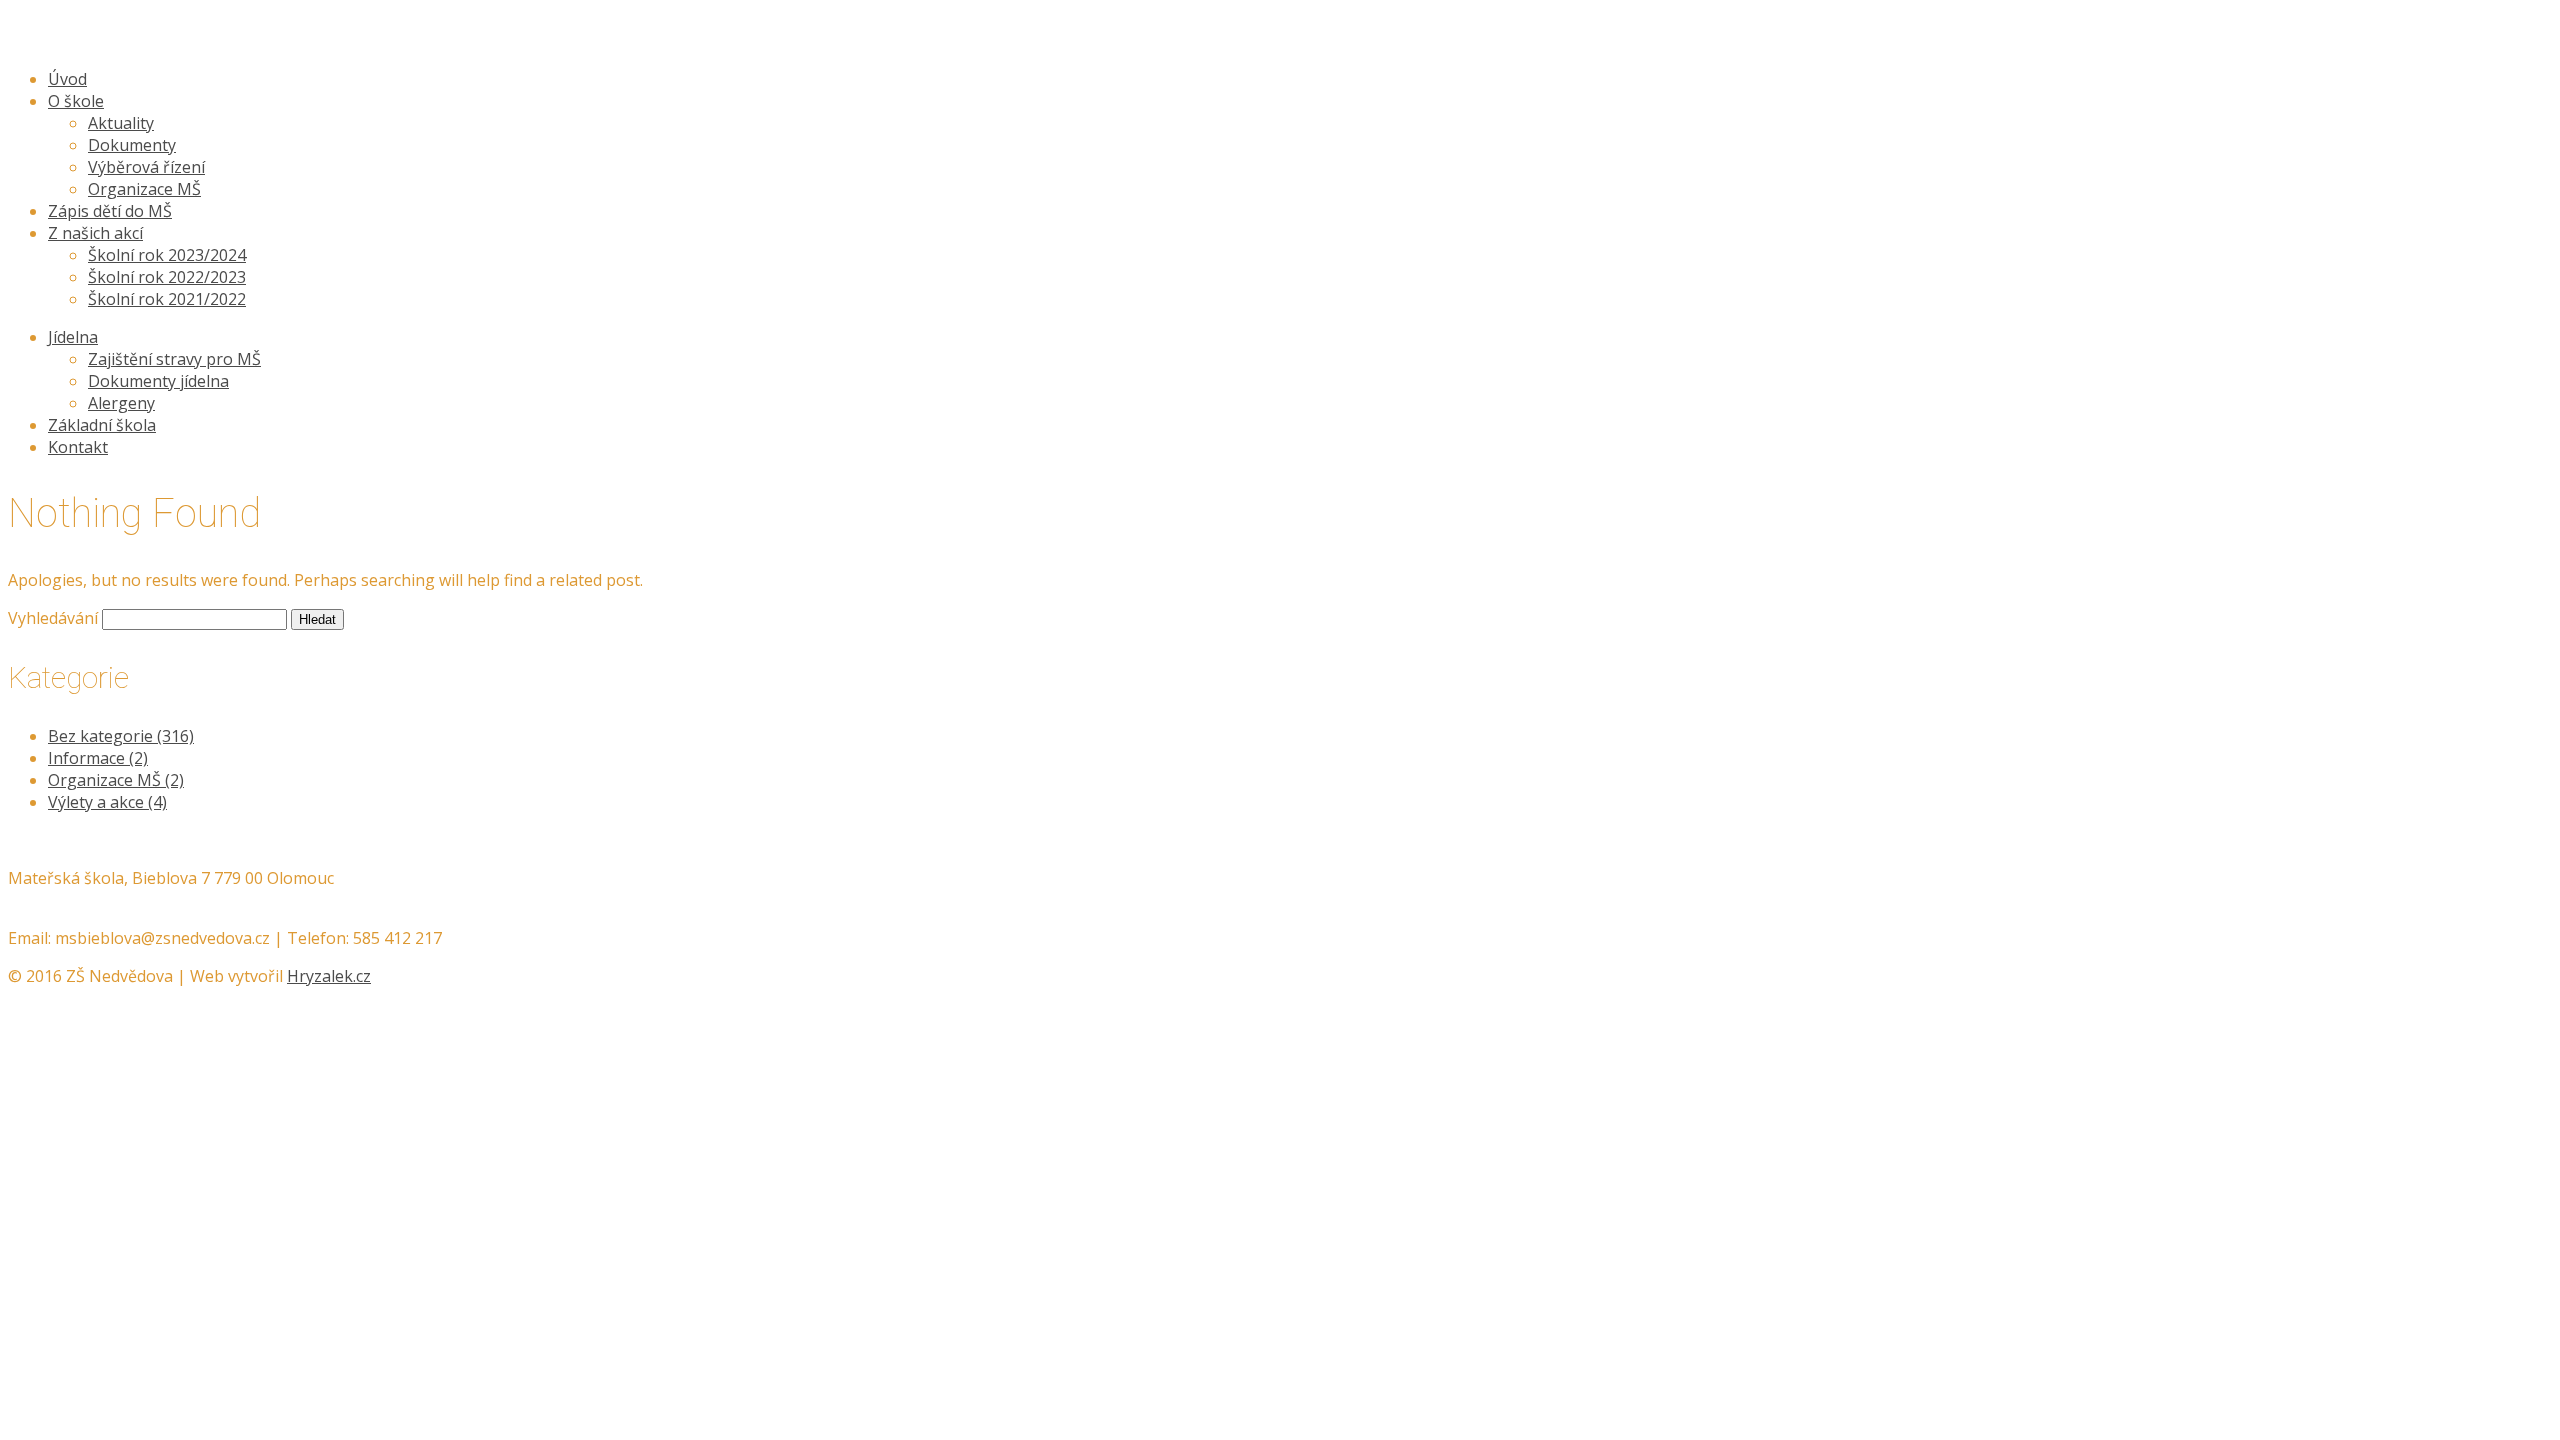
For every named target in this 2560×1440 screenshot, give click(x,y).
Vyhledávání (53, 618)
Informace (98, 758)
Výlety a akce (107, 802)
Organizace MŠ (116, 780)
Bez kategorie (121, 736)
